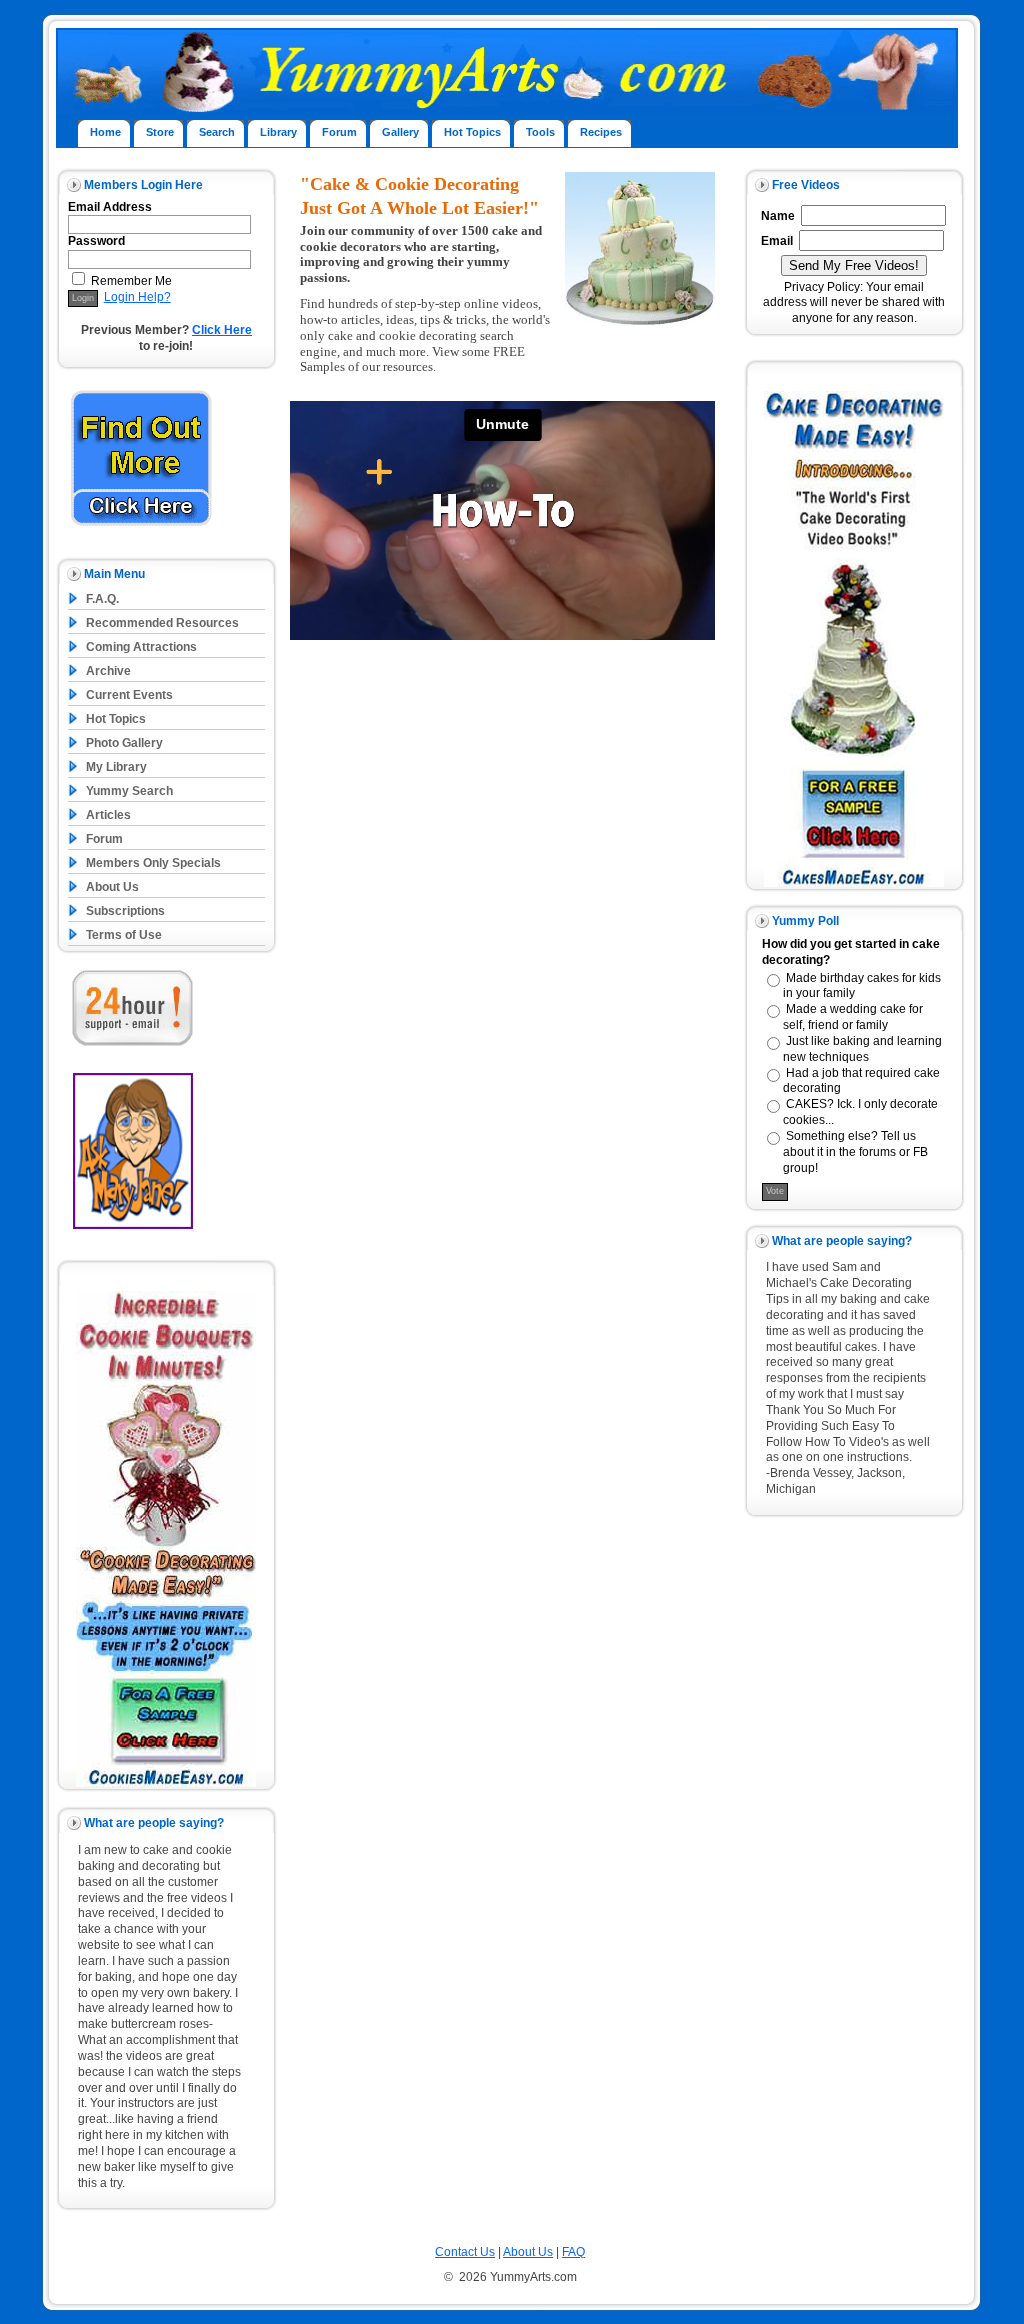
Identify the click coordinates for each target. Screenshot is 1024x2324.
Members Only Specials (153, 863)
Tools (540, 132)
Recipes (601, 132)
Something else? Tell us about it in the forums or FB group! (855, 1152)
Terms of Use (124, 935)
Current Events (129, 695)
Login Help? (137, 297)
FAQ (573, 2252)
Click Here (222, 330)
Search (217, 132)
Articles (108, 815)
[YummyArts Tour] (142, 530)
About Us (112, 887)
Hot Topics (472, 132)
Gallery (400, 132)
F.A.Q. (102, 599)
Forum (339, 132)
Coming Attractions (141, 647)
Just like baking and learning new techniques (862, 1049)
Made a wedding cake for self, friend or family (853, 1017)
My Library (116, 767)
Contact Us (465, 2252)
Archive (108, 671)
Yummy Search (129, 791)
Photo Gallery (124, 743)
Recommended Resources (162, 623)
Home (105, 132)
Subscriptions (125, 911)
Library (278, 132)
